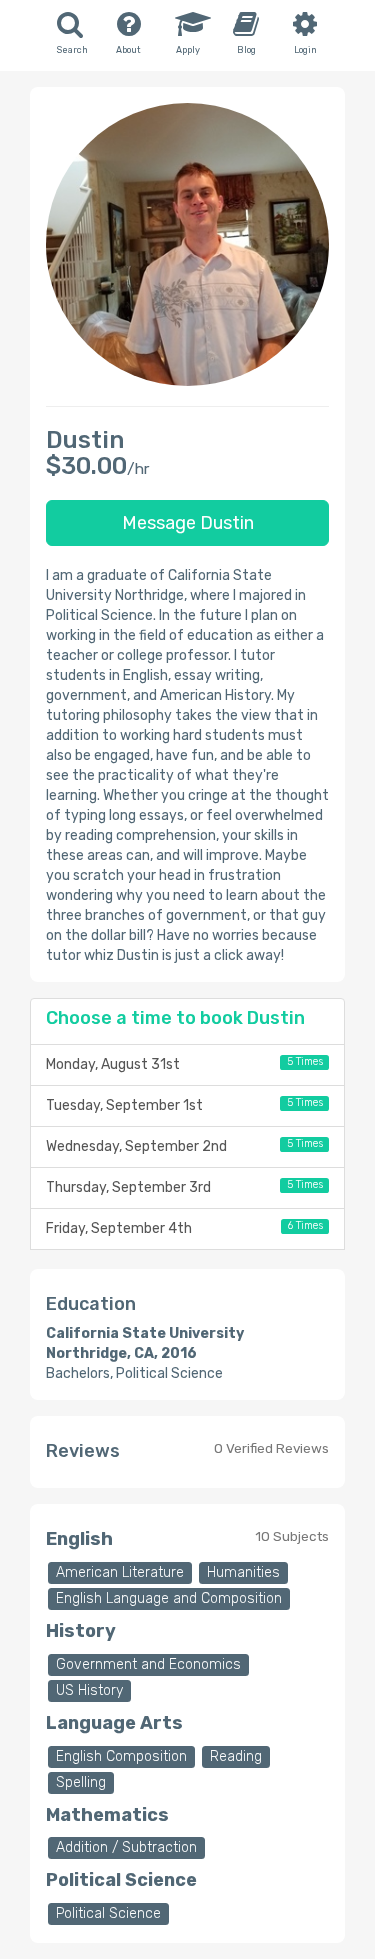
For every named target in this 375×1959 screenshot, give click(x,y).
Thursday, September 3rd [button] (184, 1187)
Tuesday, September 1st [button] (184, 1105)
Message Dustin (188, 523)
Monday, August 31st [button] (184, 1064)
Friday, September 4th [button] (184, 1228)
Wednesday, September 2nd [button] (184, 1146)
